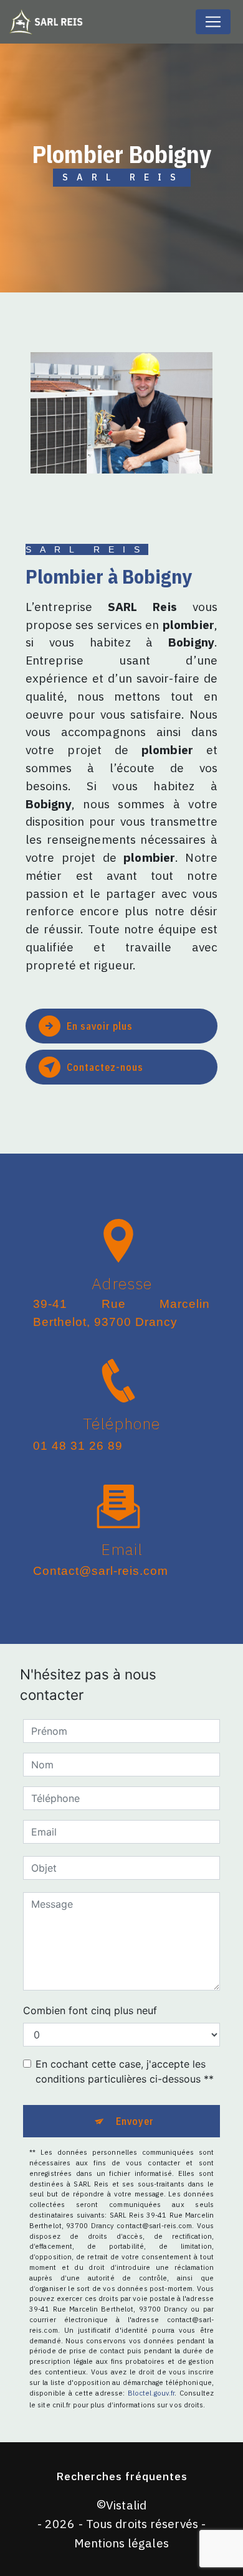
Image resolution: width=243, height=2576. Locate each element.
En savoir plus (100, 1026)
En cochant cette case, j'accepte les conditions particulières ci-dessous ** (125, 2071)
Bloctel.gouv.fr (151, 2393)
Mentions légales (121, 2543)
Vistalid (126, 2505)
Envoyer (135, 2121)
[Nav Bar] (213, 22)
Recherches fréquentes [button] (122, 2476)
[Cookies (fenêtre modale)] (4, 2569)
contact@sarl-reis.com (101, 1571)
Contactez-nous (105, 1067)
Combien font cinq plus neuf (90, 2010)
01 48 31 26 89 (78, 1446)
